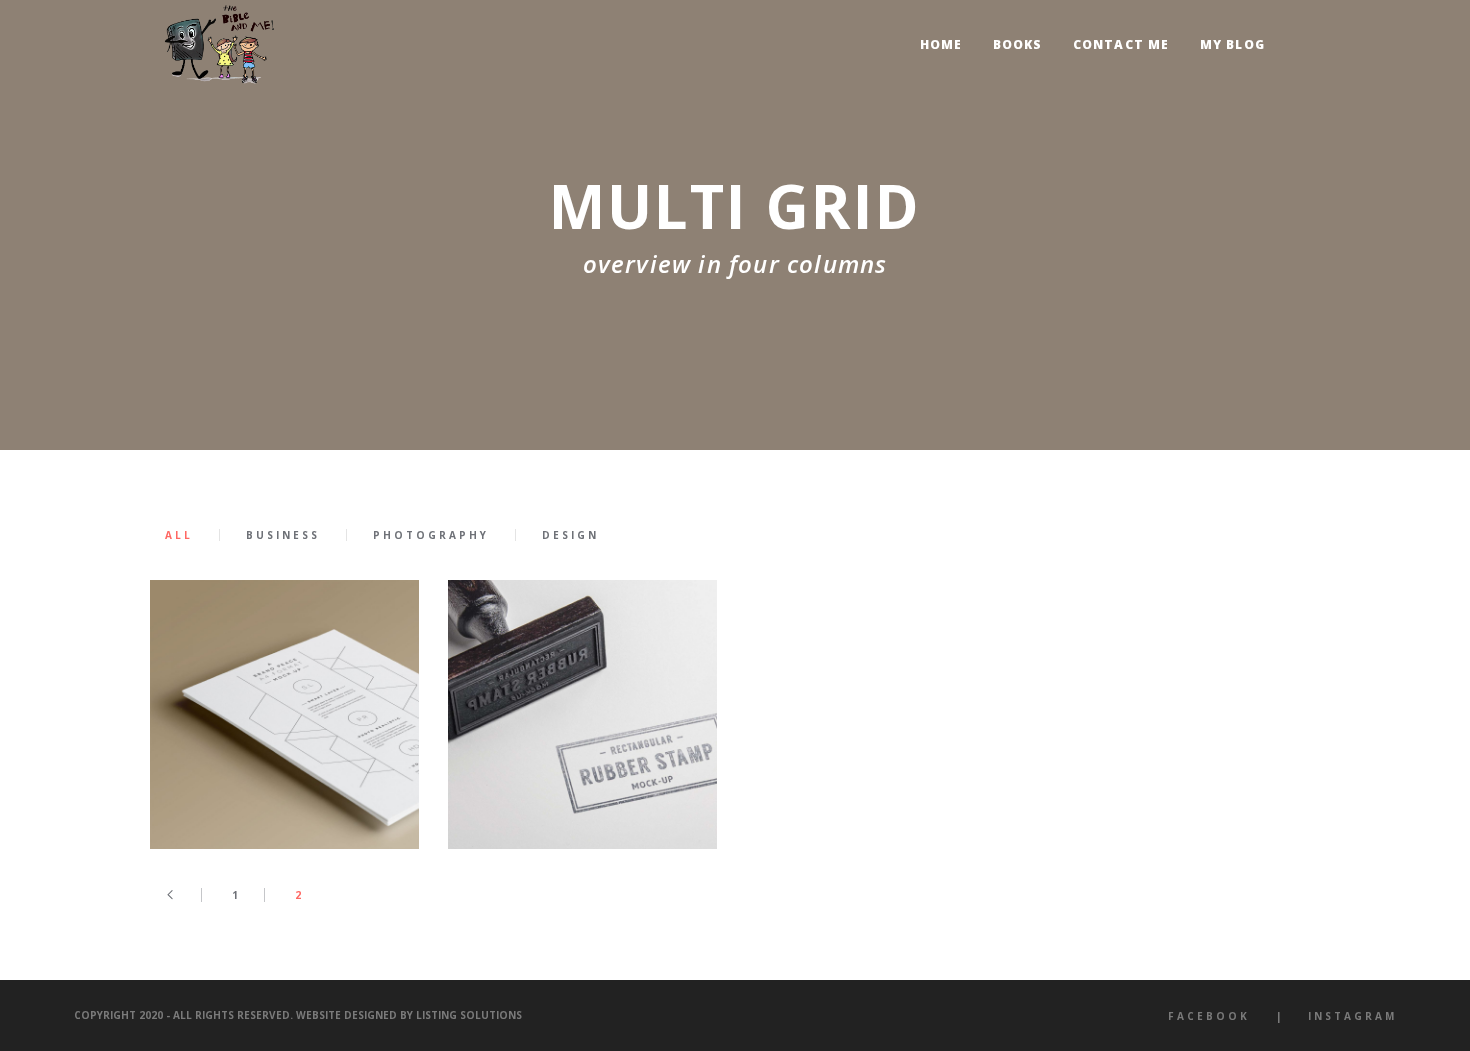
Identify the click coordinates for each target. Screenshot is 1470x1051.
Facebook (1209, 1016)
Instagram (1352, 1016)
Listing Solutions (469, 1015)
